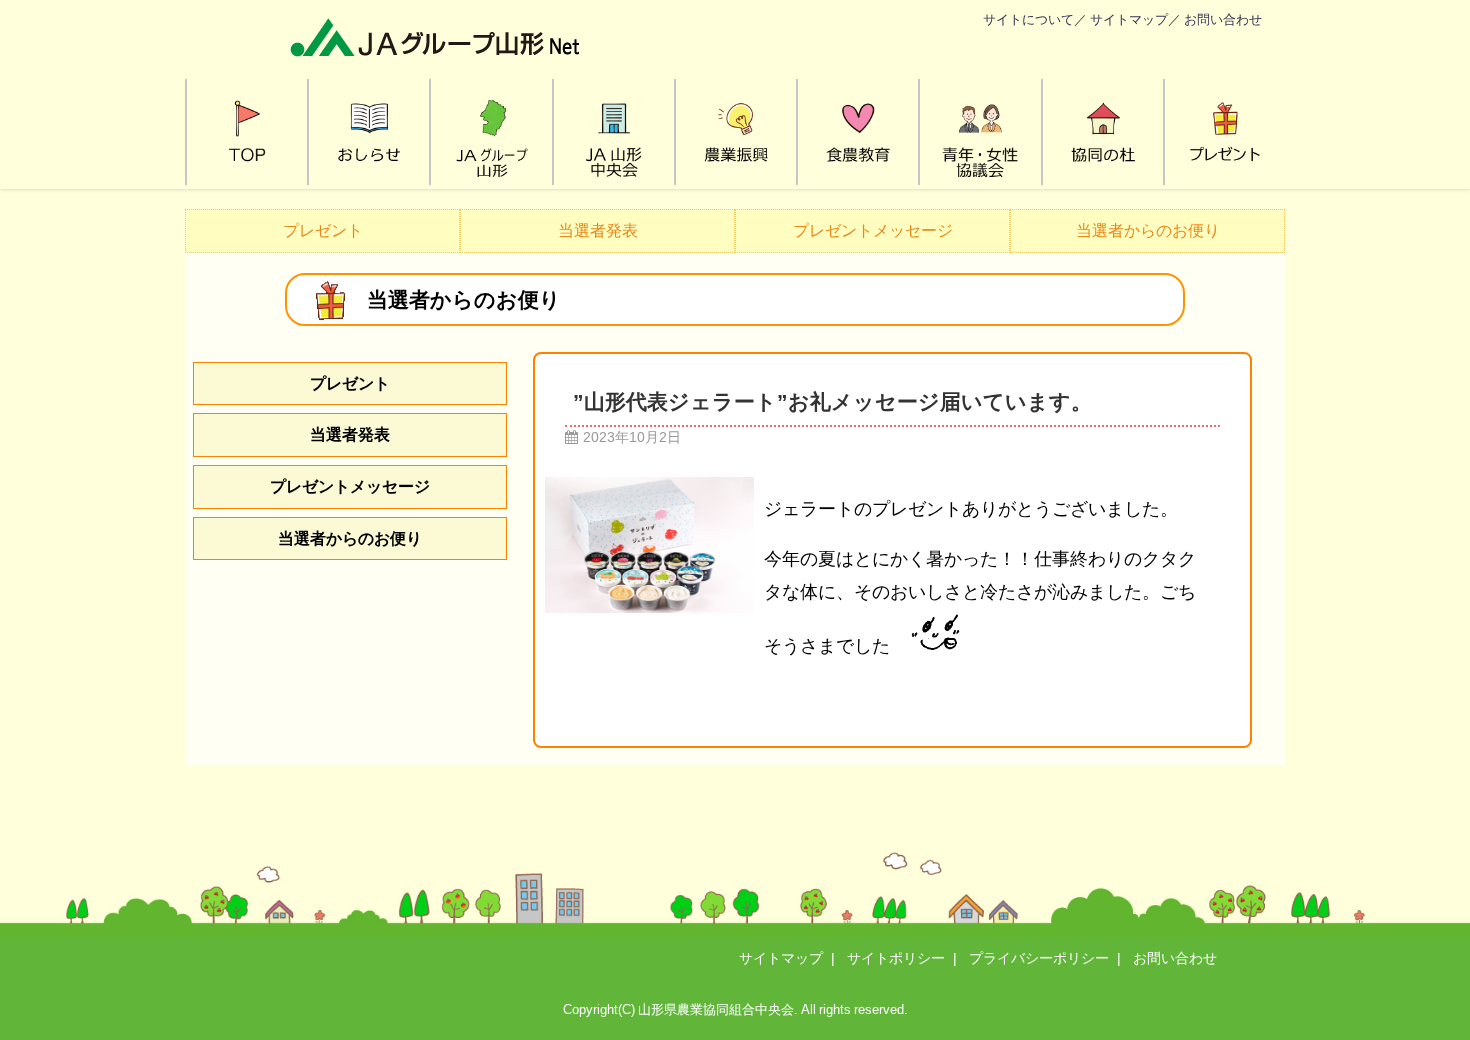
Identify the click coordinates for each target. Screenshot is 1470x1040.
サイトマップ (1129, 19)
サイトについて (1028, 19)
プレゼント (323, 230)
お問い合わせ (1223, 19)
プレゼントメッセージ (873, 230)
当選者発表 (598, 230)
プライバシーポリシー (1039, 958)
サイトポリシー (896, 958)
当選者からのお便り (1148, 230)
